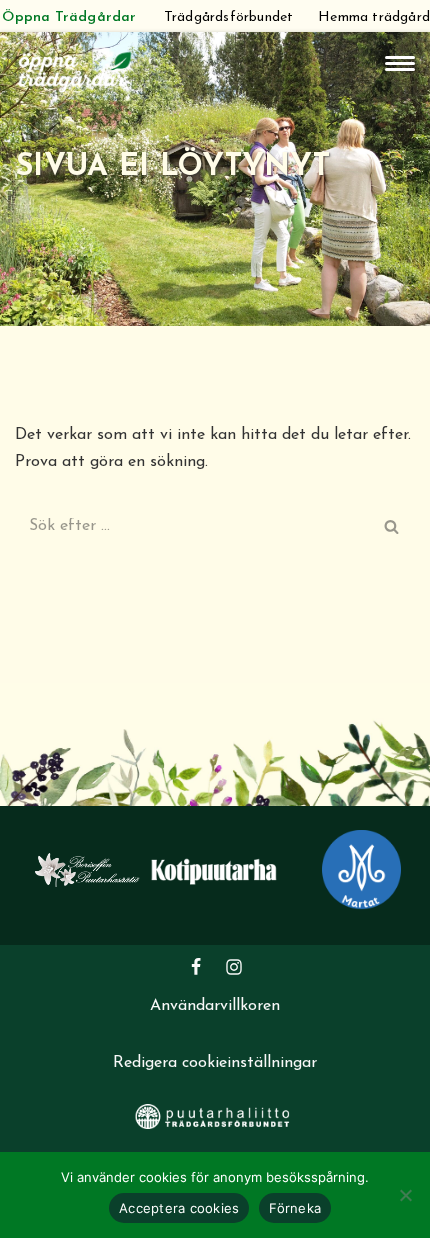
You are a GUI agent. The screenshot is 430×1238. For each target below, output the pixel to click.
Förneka (295, 1208)
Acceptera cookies (179, 1208)
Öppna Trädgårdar (69, 17)
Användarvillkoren (215, 1006)
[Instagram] (234, 967)
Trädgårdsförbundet (229, 17)
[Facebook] (196, 967)
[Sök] (392, 526)
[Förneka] (405, 1195)
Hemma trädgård (374, 17)
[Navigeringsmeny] (400, 63)
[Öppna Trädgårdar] (75, 69)
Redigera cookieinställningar (215, 1063)
